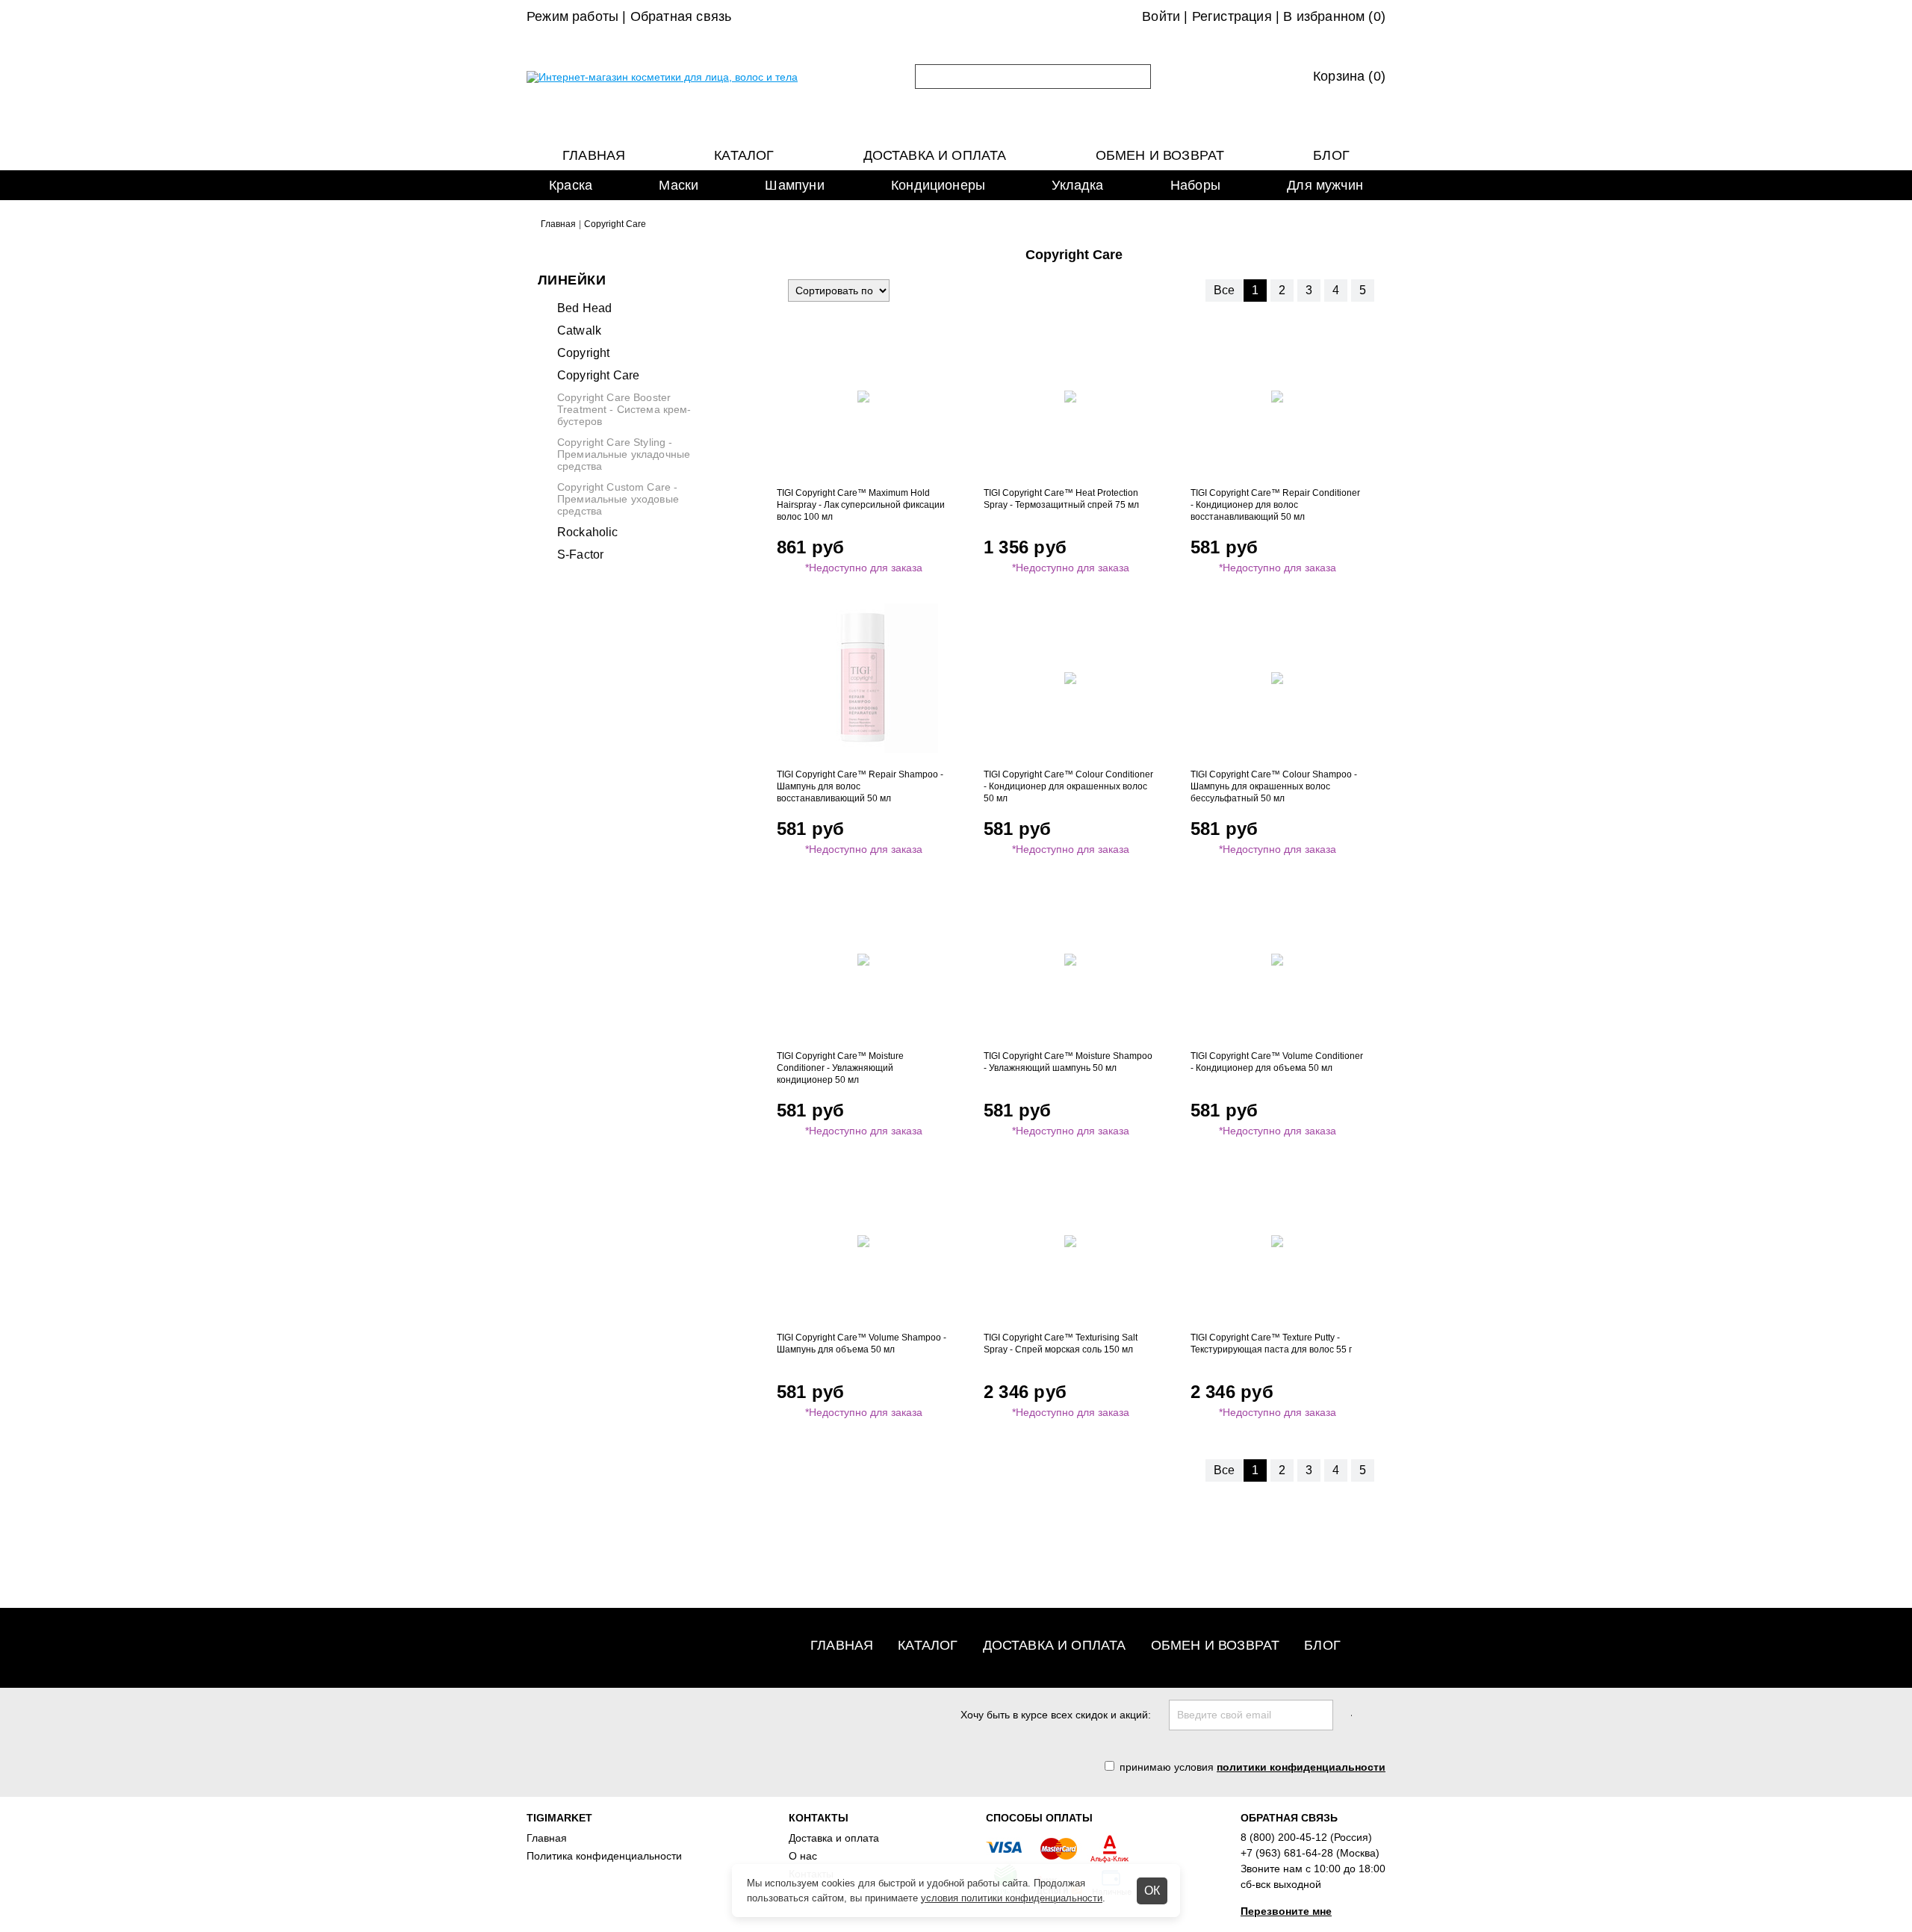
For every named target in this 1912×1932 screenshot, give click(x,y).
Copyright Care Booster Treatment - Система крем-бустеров (624, 409)
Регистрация (1232, 16)
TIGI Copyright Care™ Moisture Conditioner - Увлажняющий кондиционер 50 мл (840, 1068)
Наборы (1195, 185)
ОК (1152, 1891)
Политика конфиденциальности (604, 1856)
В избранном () (1334, 16)
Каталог (744, 155)
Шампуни (794, 185)
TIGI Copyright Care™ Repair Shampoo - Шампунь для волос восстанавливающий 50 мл (860, 786)
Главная (594, 155)
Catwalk (579, 330)
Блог (1331, 155)
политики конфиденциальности (1301, 1767)
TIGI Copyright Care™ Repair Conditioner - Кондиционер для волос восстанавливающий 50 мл (1275, 505)
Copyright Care (598, 375)
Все (1224, 290)
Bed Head (584, 308)
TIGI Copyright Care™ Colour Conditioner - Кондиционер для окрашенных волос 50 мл (1068, 786)
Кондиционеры (938, 185)
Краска (571, 185)
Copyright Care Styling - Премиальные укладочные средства (624, 454)
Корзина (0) (1349, 76)
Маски (679, 185)
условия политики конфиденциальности (1012, 1898)
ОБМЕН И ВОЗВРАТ (1160, 155)
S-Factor (580, 555)
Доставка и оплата (935, 155)
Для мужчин (1325, 185)
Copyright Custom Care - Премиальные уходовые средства (618, 499)
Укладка (1077, 185)
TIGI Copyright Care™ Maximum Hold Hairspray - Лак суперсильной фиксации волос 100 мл (861, 505)
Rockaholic (588, 532)
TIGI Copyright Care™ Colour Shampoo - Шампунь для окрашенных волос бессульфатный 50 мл (1274, 786)
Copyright (583, 353)
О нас (803, 1856)
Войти (1161, 16)
